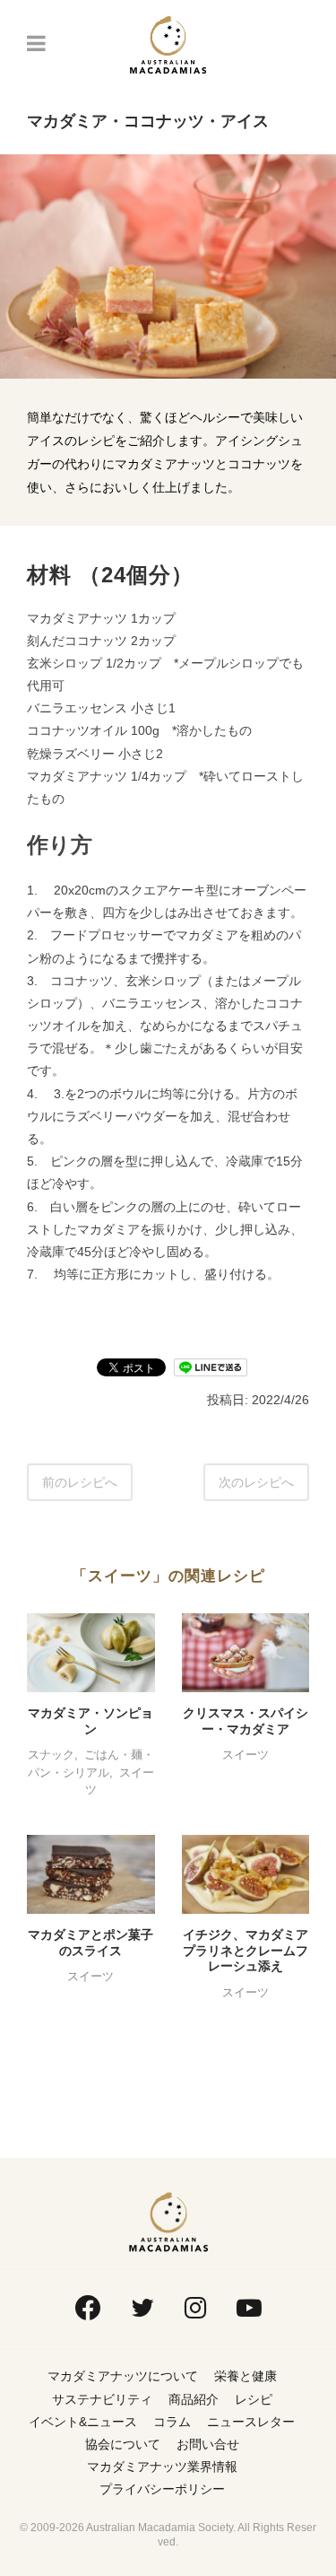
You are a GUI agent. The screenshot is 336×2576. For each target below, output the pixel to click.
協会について (123, 2444)
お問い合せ (208, 2444)
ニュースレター (251, 2422)
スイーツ (246, 1755)
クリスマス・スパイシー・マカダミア (246, 1721)
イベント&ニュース (83, 2422)
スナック (51, 1755)
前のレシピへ (80, 1482)
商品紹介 (194, 2399)
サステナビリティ (102, 2399)
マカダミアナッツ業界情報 (162, 2467)
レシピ (254, 2399)
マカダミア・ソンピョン (90, 1721)
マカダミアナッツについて (123, 2376)
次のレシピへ (256, 1482)
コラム (172, 2422)
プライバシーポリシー (162, 2489)
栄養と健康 (246, 2376)
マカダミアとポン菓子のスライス (90, 1943)
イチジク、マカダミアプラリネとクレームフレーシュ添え (246, 1950)
